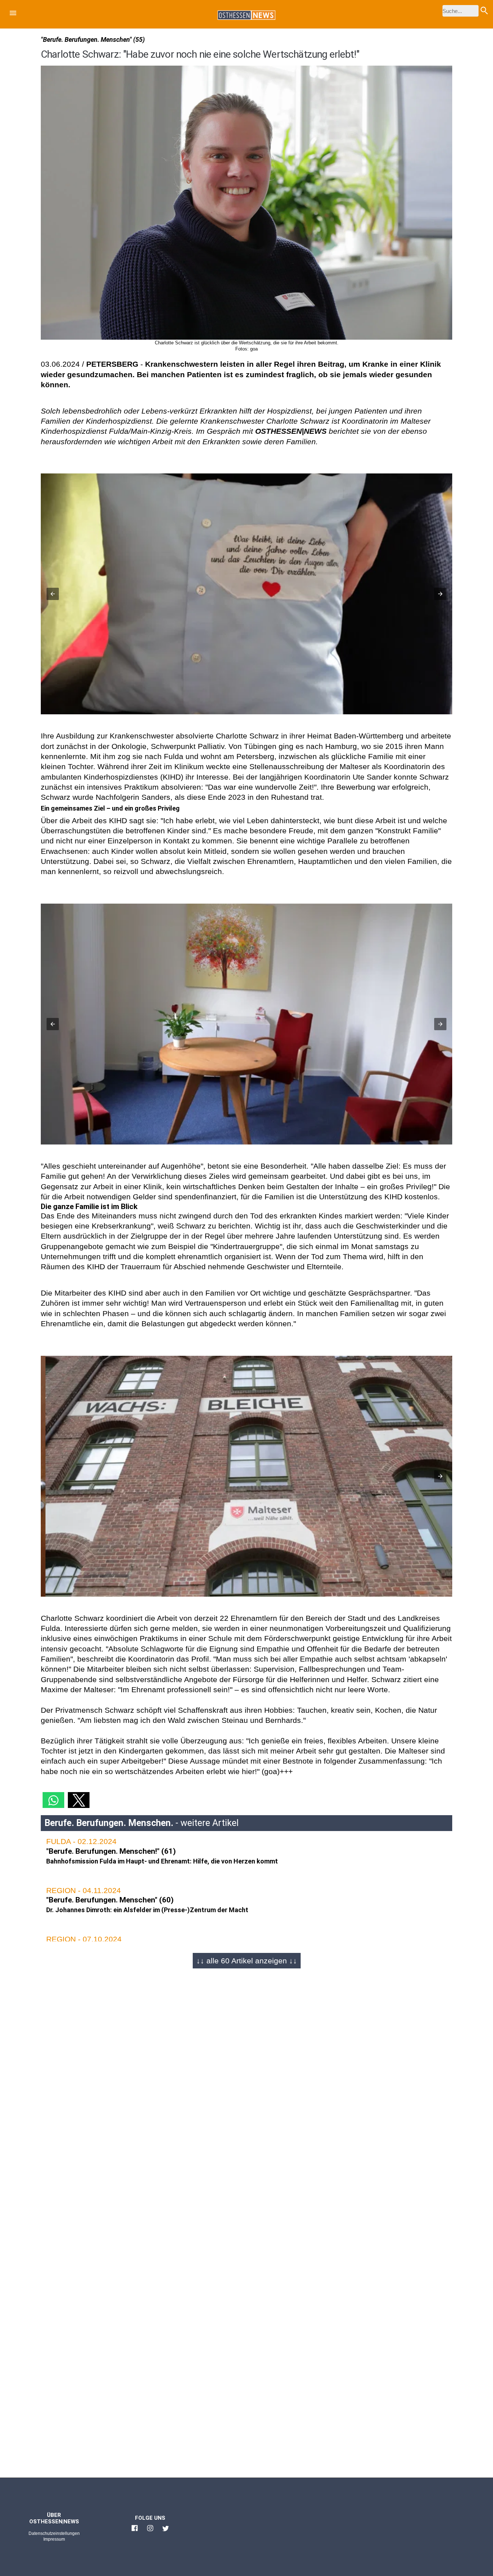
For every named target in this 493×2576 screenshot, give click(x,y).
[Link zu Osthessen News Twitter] (166, 2531)
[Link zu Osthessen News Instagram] (150, 2531)
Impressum (54, 2539)
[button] (13, 14)
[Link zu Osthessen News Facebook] (135, 2531)
